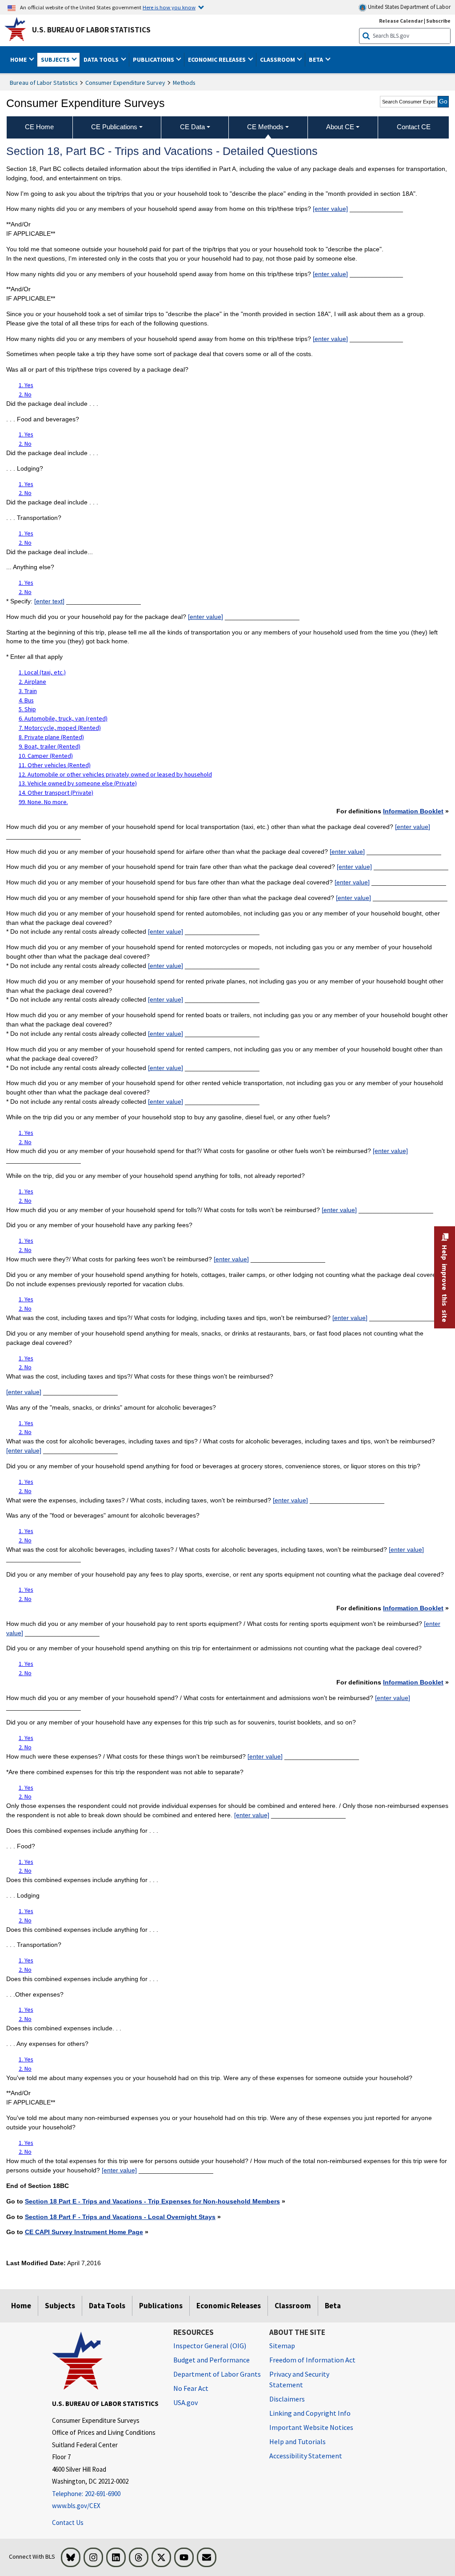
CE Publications (114, 127)
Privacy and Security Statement (299, 2379)
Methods (184, 83)
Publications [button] (154, 59)
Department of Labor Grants (217, 2374)
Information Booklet (413, 811)
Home (21, 2306)
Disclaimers (287, 2399)
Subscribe (438, 21)
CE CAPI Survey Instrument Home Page (84, 2232)
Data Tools (107, 2306)
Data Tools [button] (102, 59)
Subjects (60, 2306)
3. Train (28, 691)
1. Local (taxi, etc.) (42, 672)
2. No (25, 394)
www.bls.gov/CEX (76, 2506)
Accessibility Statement (306, 2456)
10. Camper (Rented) (46, 756)
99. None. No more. (43, 802)
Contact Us (68, 2522)
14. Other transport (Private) (56, 793)
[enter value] (330, 209)
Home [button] (19, 59)
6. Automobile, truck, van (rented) (63, 718)
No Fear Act (191, 2388)
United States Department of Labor (409, 7)
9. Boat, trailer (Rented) (50, 746)
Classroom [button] (278, 59)
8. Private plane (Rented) (51, 737)
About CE (340, 127)
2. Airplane (32, 682)
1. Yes (26, 385)
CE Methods (265, 127)
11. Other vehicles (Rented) (55, 765)
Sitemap (282, 2346)
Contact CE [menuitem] (414, 127)
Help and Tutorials (297, 2441)
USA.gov (186, 2402)
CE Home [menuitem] (39, 127)
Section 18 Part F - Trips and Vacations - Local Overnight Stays (120, 2217)
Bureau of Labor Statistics (44, 83)
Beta (333, 2306)
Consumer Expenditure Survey (125, 83)
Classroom (293, 2306)
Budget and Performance (212, 2360)
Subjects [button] (56, 59)
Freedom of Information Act (312, 2360)
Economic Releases (229, 2306)
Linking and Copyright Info (310, 2413)
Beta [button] (317, 59)
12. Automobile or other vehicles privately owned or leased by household (115, 774)
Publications (161, 2306)
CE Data (192, 127)
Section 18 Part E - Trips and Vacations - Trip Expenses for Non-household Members (152, 2201)
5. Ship (27, 709)
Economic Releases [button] (218, 59)
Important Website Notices (311, 2427)
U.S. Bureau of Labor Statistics (91, 30)
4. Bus (26, 700)
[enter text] (49, 601)
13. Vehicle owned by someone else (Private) (78, 783)
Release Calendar (401, 21)
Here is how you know (169, 7)
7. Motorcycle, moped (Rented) (60, 728)
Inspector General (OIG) (210, 2346)
